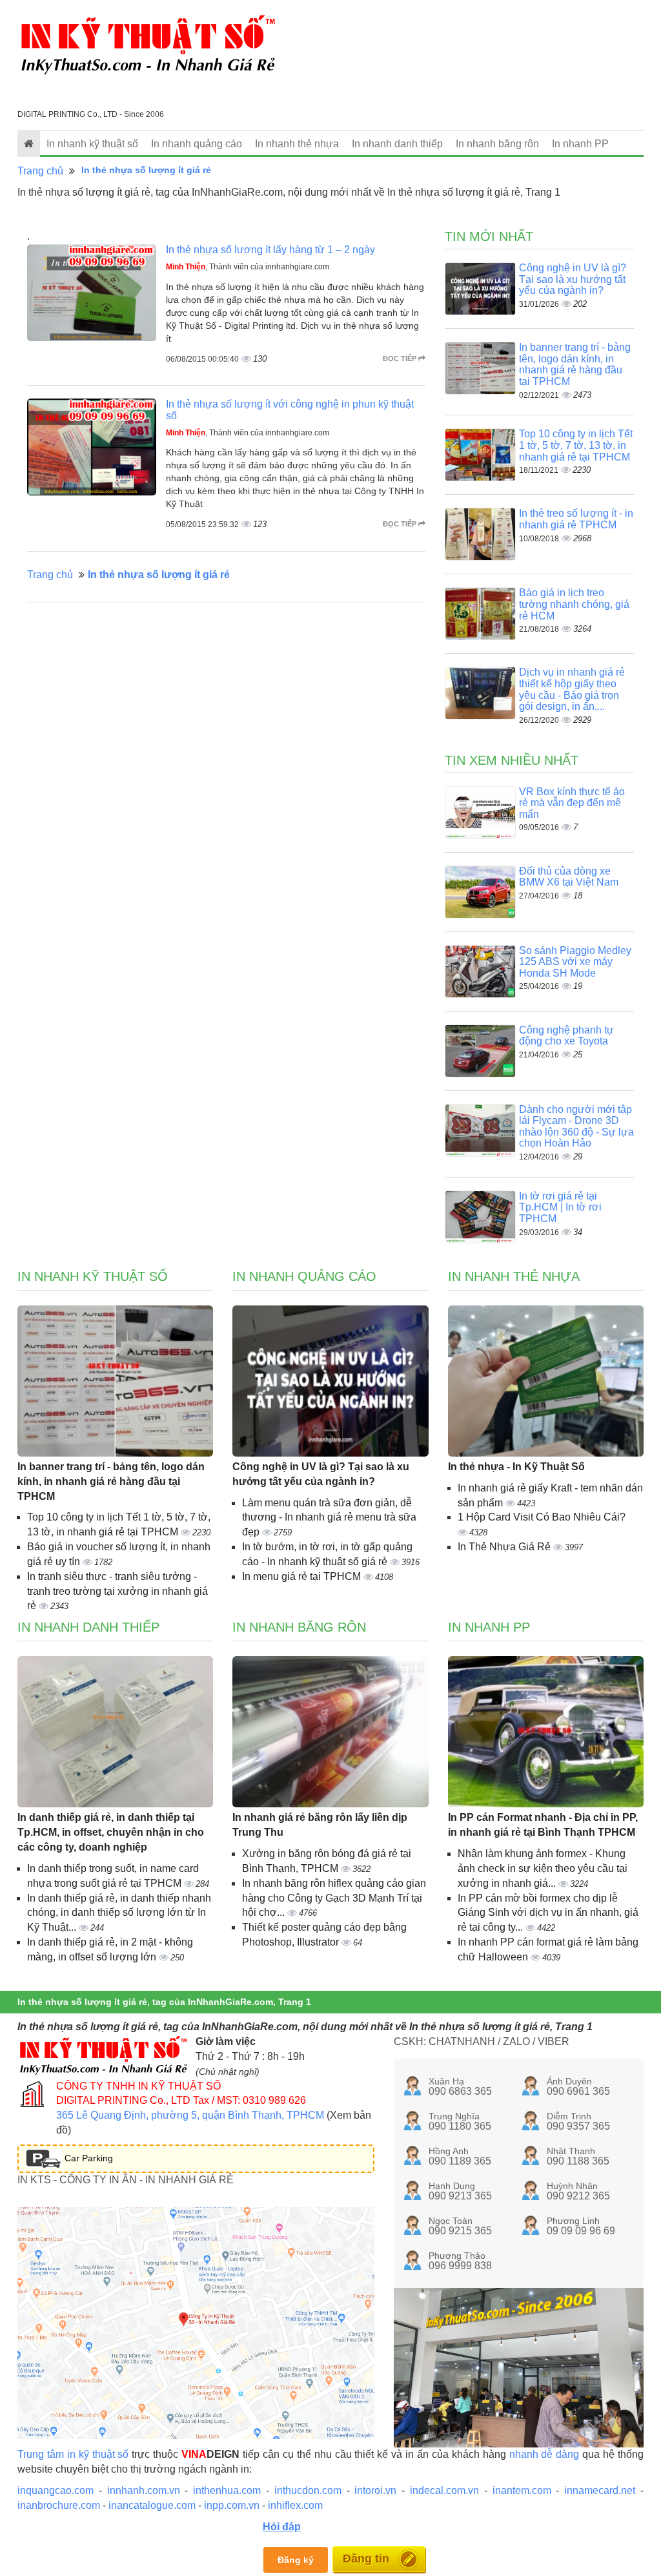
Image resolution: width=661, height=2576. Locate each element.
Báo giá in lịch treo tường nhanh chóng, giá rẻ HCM (574, 604)
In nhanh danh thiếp (397, 144)
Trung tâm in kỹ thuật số (73, 2454)
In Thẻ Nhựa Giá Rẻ (505, 1547)
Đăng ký (296, 2560)
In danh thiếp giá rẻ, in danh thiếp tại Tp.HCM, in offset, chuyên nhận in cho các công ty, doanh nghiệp (111, 1832)
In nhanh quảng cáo (197, 144)
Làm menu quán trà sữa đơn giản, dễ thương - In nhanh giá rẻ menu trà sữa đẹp (329, 1518)
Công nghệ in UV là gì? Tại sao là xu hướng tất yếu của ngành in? (573, 279)
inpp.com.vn (232, 2505)
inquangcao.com (56, 2490)
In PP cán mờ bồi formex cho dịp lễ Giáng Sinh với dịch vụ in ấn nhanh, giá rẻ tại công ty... (548, 1913)
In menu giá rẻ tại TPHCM (303, 1576)
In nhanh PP (580, 144)
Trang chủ (40, 171)
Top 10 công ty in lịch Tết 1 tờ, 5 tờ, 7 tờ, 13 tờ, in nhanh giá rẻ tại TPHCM (576, 445)
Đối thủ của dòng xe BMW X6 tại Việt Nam (569, 877)
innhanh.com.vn (144, 2490)
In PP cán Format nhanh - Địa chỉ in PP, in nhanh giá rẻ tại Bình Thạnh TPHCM (543, 1825)
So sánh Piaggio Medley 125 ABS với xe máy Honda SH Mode (575, 962)
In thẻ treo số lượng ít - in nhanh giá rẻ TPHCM (576, 519)
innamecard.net (600, 2490)
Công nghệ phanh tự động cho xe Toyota (566, 1036)
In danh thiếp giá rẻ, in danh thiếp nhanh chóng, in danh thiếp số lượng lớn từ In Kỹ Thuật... (119, 1913)
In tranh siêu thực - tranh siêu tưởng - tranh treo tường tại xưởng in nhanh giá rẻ (117, 1591)
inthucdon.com (308, 2490)
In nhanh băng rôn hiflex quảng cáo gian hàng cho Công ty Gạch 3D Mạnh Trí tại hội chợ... (334, 1898)
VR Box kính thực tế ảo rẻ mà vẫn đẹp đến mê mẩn (572, 803)
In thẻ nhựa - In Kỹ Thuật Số (516, 1467)
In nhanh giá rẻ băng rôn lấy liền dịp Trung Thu (320, 1825)
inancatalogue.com (152, 2505)
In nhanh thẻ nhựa (297, 144)
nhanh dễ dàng (544, 2454)
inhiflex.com (295, 2505)
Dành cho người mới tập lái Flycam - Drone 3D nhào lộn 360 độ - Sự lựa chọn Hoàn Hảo (576, 1127)
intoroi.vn (375, 2490)
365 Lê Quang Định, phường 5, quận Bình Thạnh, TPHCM (190, 2115)
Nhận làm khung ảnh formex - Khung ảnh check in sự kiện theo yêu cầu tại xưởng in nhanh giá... (543, 1868)
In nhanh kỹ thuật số (92, 144)
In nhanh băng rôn (497, 144)
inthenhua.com (227, 2490)
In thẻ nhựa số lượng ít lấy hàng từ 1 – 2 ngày (270, 250)
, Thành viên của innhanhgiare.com (248, 267)
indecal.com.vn (444, 2490)
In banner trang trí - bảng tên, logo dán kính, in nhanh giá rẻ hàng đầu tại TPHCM (575, 364)
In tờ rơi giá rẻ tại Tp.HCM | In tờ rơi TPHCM (560, 1207)
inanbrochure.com (59, 2505)
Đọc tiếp (401, 358)
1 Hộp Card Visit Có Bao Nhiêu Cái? (542, 1517)
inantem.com (522, 2490)
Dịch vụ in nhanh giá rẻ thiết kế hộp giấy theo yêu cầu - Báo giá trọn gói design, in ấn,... (572, 689)
